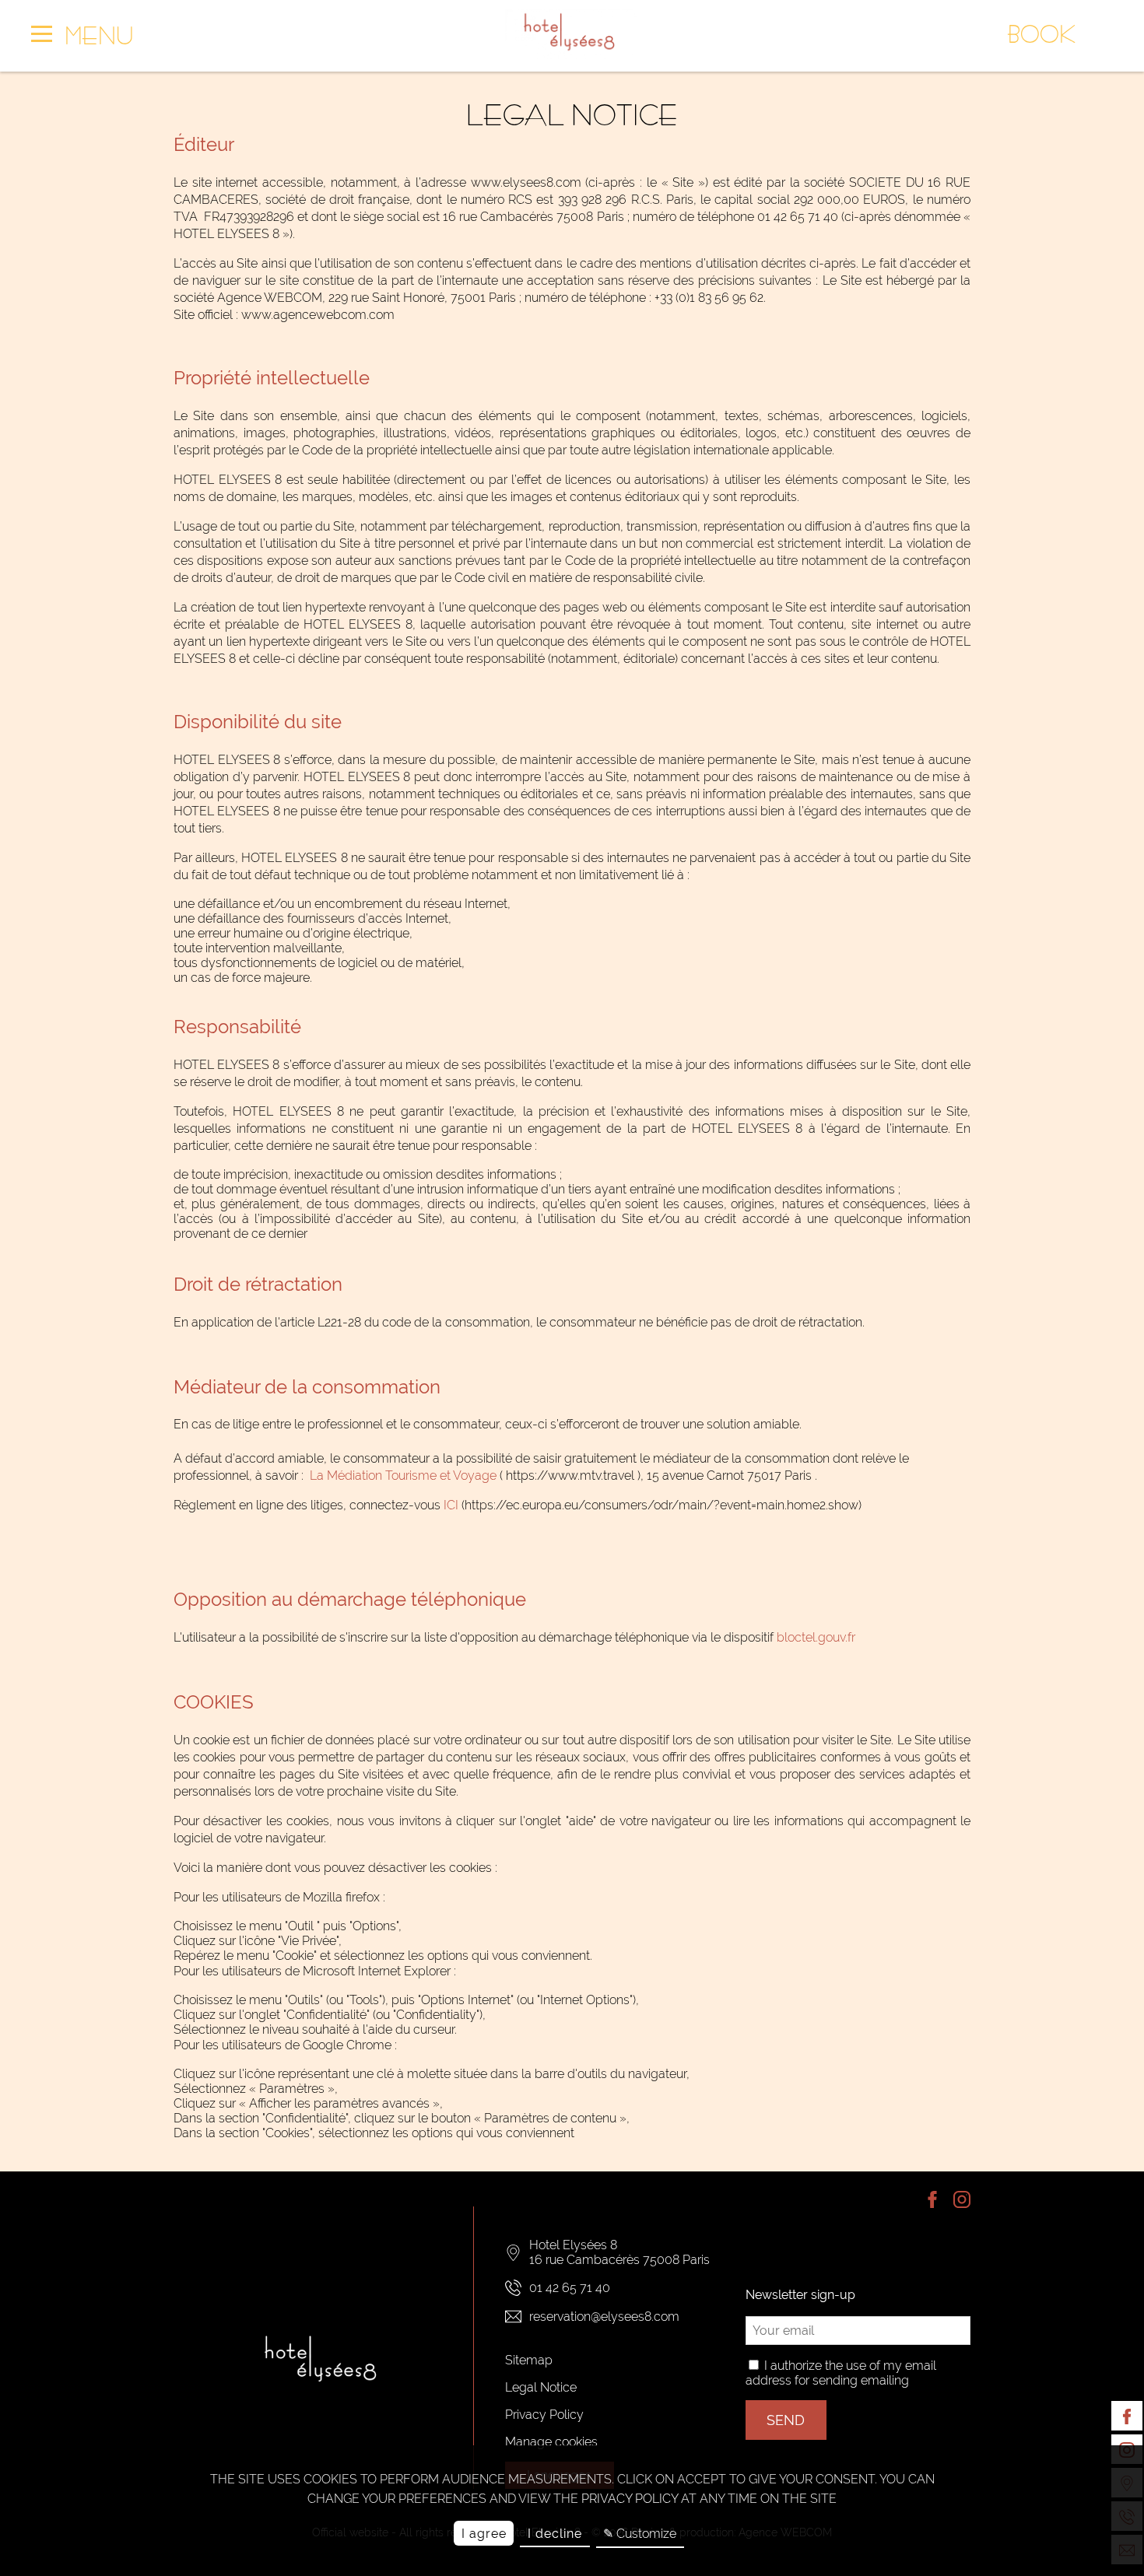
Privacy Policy (544, 2415)
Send (786, 2420)
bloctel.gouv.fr (816, 1637)
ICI (451, 1505)
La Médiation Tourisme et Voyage (403, 1476)
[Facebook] (1127, 2416)
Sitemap (529, 2360)
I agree (484, 2534)
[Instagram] (956, 2201)
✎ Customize (640, 2534)
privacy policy (630, 2499)
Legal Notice (541, 2387)
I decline (555, 2534)
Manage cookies (551, 2442)
